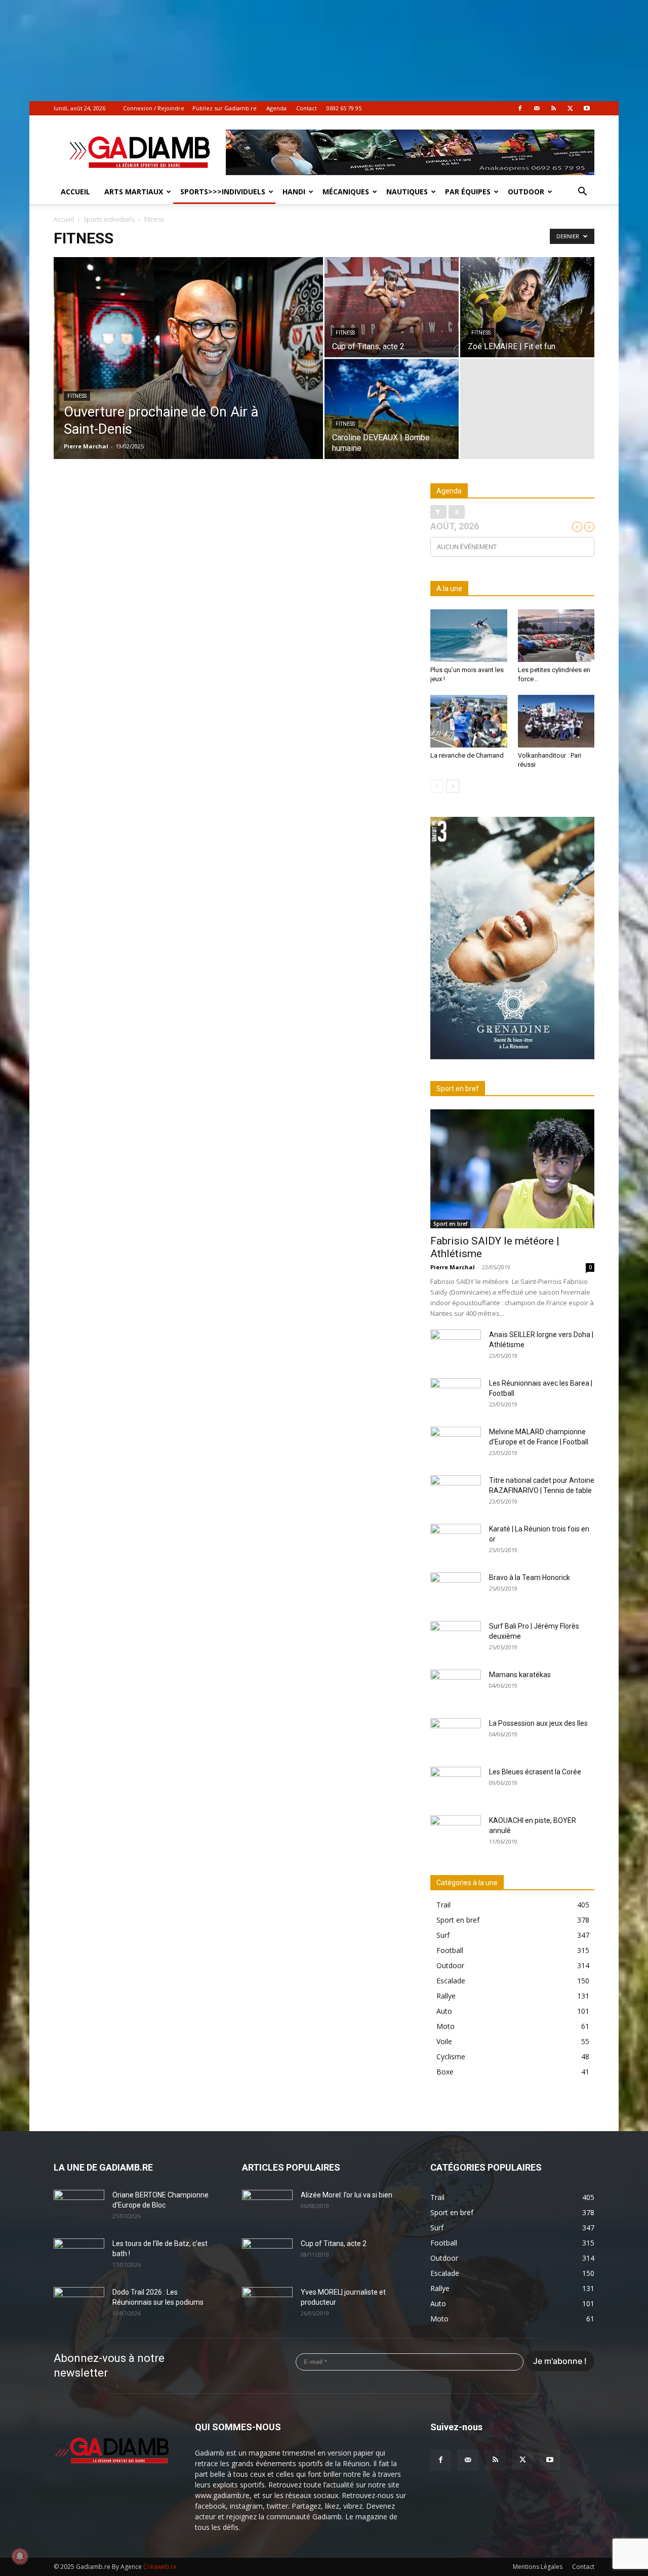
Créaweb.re (160, 2567)
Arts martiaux (134, 192)
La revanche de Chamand (467, 755)
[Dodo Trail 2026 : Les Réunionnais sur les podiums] (79, 2305)
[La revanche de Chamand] (469, 721)
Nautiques (407, 192)
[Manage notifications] (20, 2556)
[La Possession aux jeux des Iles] (456, 1736)
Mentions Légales (538, 2567)
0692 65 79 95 (344, 108)
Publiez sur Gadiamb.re (225, 108)
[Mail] (537, 108)
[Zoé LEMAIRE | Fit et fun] (527, 307)
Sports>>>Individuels (223, 192)
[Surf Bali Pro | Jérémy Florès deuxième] (456, 1639)
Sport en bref (450, 1224)
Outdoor (526, 192)
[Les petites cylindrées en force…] (556, 636)
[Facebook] (520, 108)
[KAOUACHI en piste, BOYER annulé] (456, 1833)
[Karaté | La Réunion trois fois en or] (456, 1542)
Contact (307, 108)
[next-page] (453, 786)
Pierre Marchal (86, 446)
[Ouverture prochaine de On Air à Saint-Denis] (188, 374)
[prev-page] (437, 786)
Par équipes (468, 192)
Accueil (75, 192)
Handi (294, 192)
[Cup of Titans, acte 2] (392, 307)
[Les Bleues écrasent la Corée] (456, 1784)
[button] (582, 193)
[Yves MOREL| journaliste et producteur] (267, 2305)
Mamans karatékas (520, 1675)
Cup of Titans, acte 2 (334, 2243)
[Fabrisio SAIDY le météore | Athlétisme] (512, 1169)
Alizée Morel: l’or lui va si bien (347, 2195)
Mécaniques (346, 192)
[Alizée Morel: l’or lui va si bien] (267, 2208)
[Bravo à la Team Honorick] (456, 1590)
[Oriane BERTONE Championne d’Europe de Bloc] (79, 2208)
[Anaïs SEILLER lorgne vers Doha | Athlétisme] (456, 1347)
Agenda (276, 108)
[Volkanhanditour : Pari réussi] (556, 721)
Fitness (77, 396)
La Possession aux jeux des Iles (538, 1723)
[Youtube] (587, 108)
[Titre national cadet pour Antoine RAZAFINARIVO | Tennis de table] (456, 1493)
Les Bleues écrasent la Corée (535, 1772)
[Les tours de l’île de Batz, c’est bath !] (79, 2256)
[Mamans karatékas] (456, 1687)
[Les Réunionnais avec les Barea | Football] (456, 1396)
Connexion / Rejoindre (154, 108)
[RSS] (553, 108)
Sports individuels (109, 219)
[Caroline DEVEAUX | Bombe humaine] (392, 409)
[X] (570, 108)
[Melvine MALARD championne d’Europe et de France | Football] (456, 1444)
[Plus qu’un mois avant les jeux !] (469, 636)
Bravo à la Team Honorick (530, 1577)
